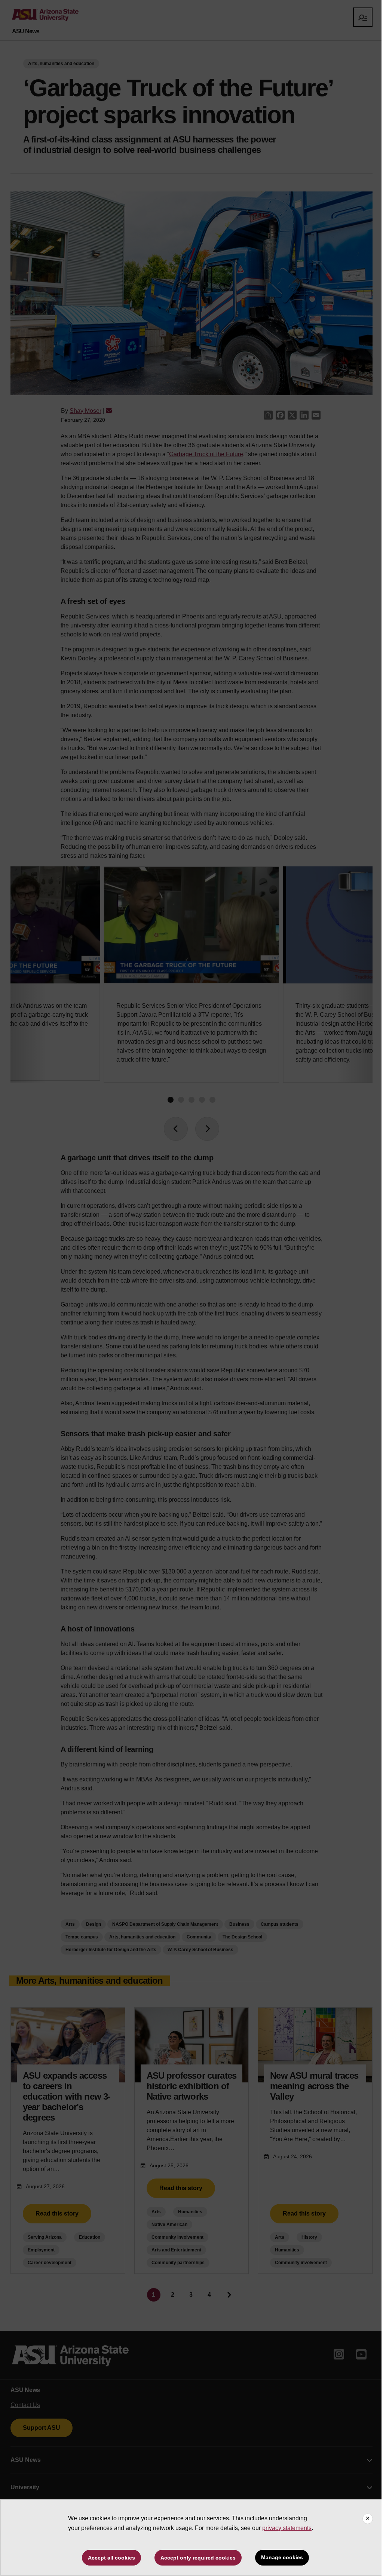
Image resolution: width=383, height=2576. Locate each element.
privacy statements (287, 2528)
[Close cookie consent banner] (368, 2519)
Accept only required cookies (198, 2558)
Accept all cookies (111, 2558)
